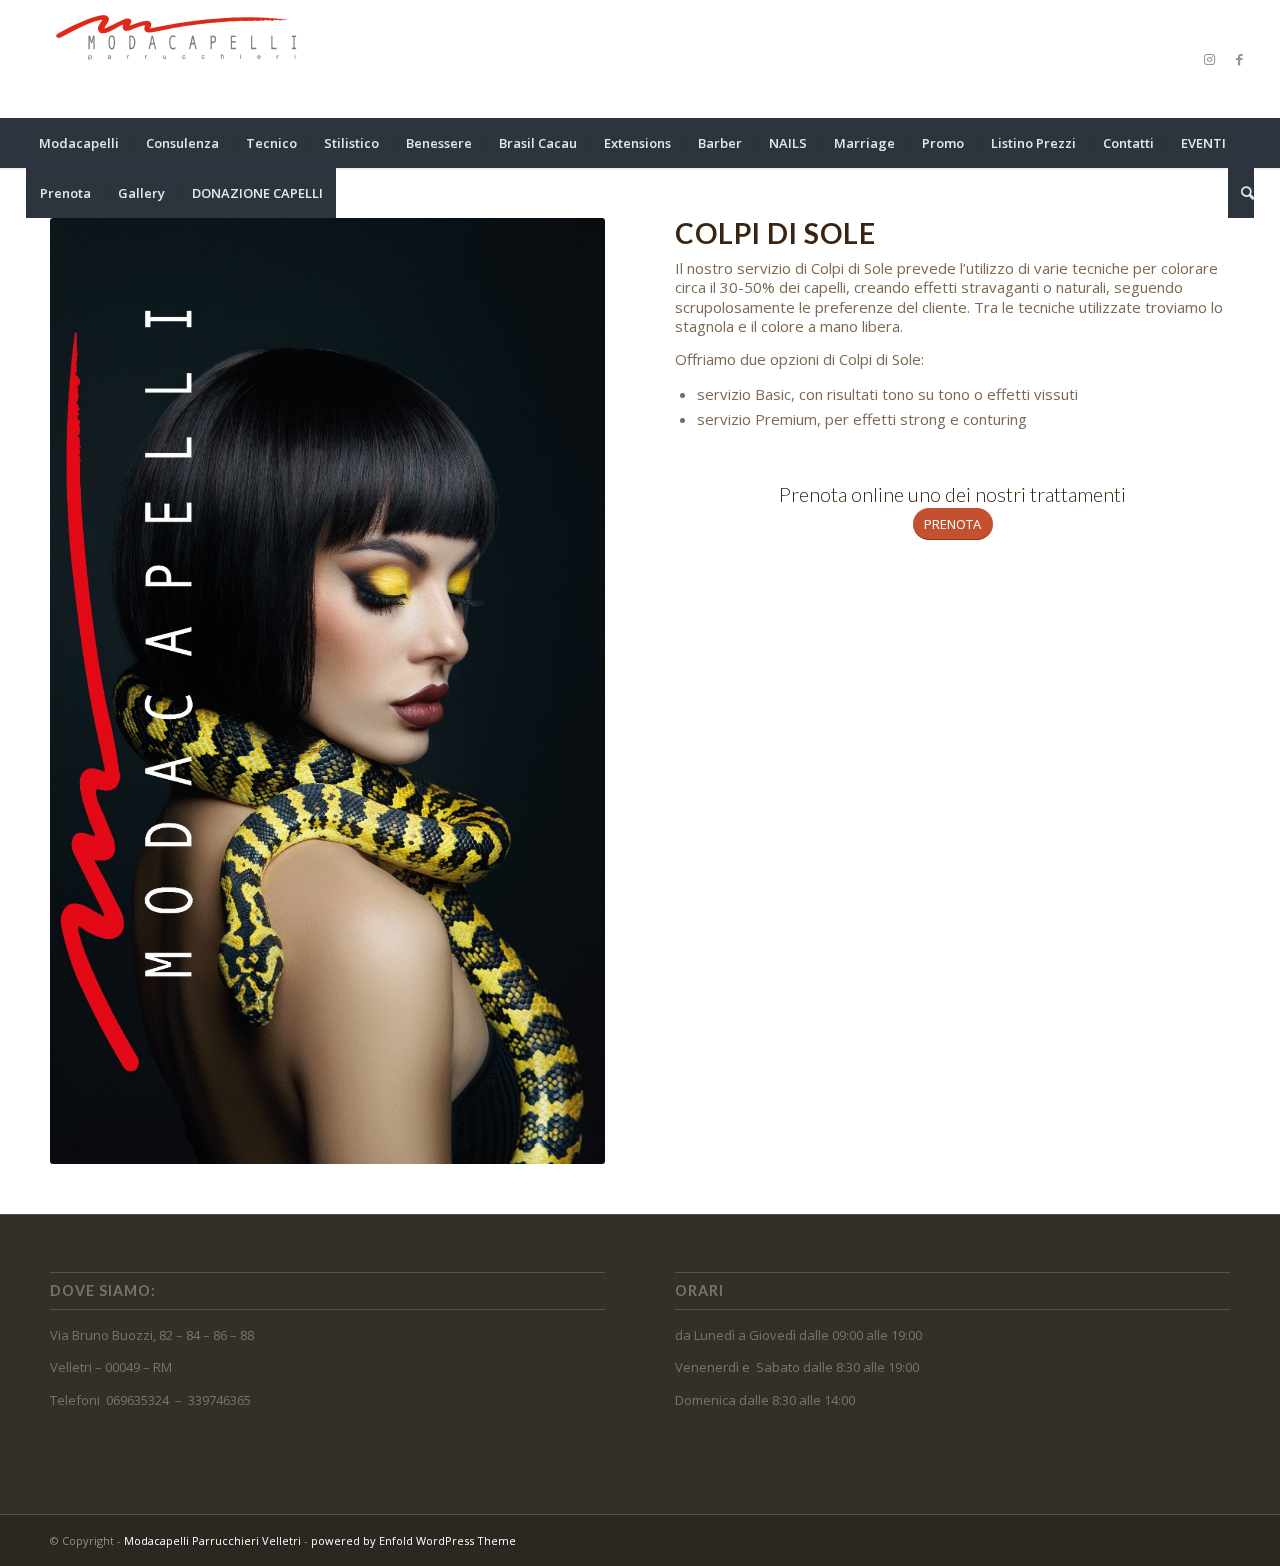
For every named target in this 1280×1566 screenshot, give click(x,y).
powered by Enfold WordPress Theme (413, 1540)
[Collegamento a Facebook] (1239, 59)
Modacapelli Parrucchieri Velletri (212, 1540)
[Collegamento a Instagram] (1209, 59)
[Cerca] (1241, 193)
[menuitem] (79, 143)
